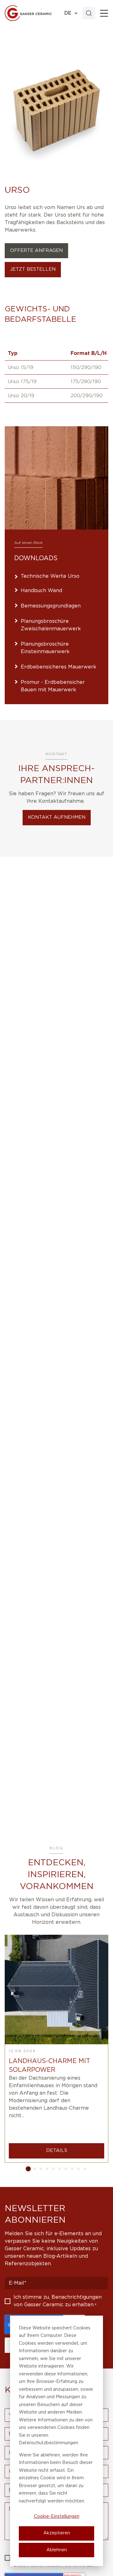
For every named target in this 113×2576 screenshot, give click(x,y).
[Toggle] (104, 13)
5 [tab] (53, 2169)
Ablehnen (57, 2550)
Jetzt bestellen (33, 269)
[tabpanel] (56, 2049)
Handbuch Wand (41, 591)
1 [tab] (28, 2169)
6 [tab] (60, 2169)
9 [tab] (78, 2169)
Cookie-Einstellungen (57, 2517)
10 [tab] (85, 2169)
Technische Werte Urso (50, 576)
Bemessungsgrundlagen (51, 606)
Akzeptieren (57, 2533)
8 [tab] (72, 2169)
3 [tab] (41, 2169)
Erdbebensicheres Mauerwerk (59, 667)
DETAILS (57, 2151)
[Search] (89, 13)
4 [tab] (47, 2169)
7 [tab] (66, 2169)
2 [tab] (35, 2169)
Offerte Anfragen (36, 251)
